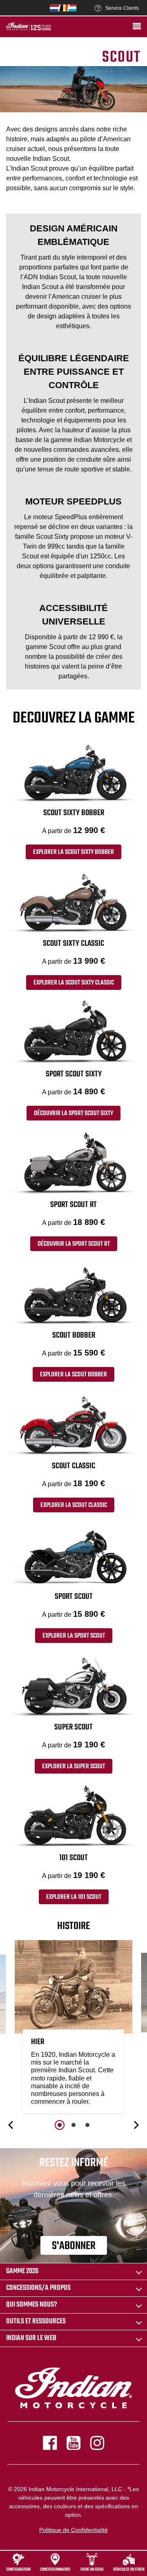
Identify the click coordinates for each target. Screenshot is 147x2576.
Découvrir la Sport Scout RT (74, 1244)
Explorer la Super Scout (73, 1767)
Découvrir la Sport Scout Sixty (73, 1114)
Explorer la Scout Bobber (73, 1375)
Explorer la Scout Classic (74, 1505)
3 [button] (87, 2125)
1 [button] (60, 2125)
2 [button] (73, 2125)
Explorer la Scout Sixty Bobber (73, 852)
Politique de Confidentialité (73, 2530)
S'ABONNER (74, 2246)
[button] (11, 2125)
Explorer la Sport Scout (74, 1636)
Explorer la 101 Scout (74, 1897)
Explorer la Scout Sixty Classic (74, 983)
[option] (73, 2029)
